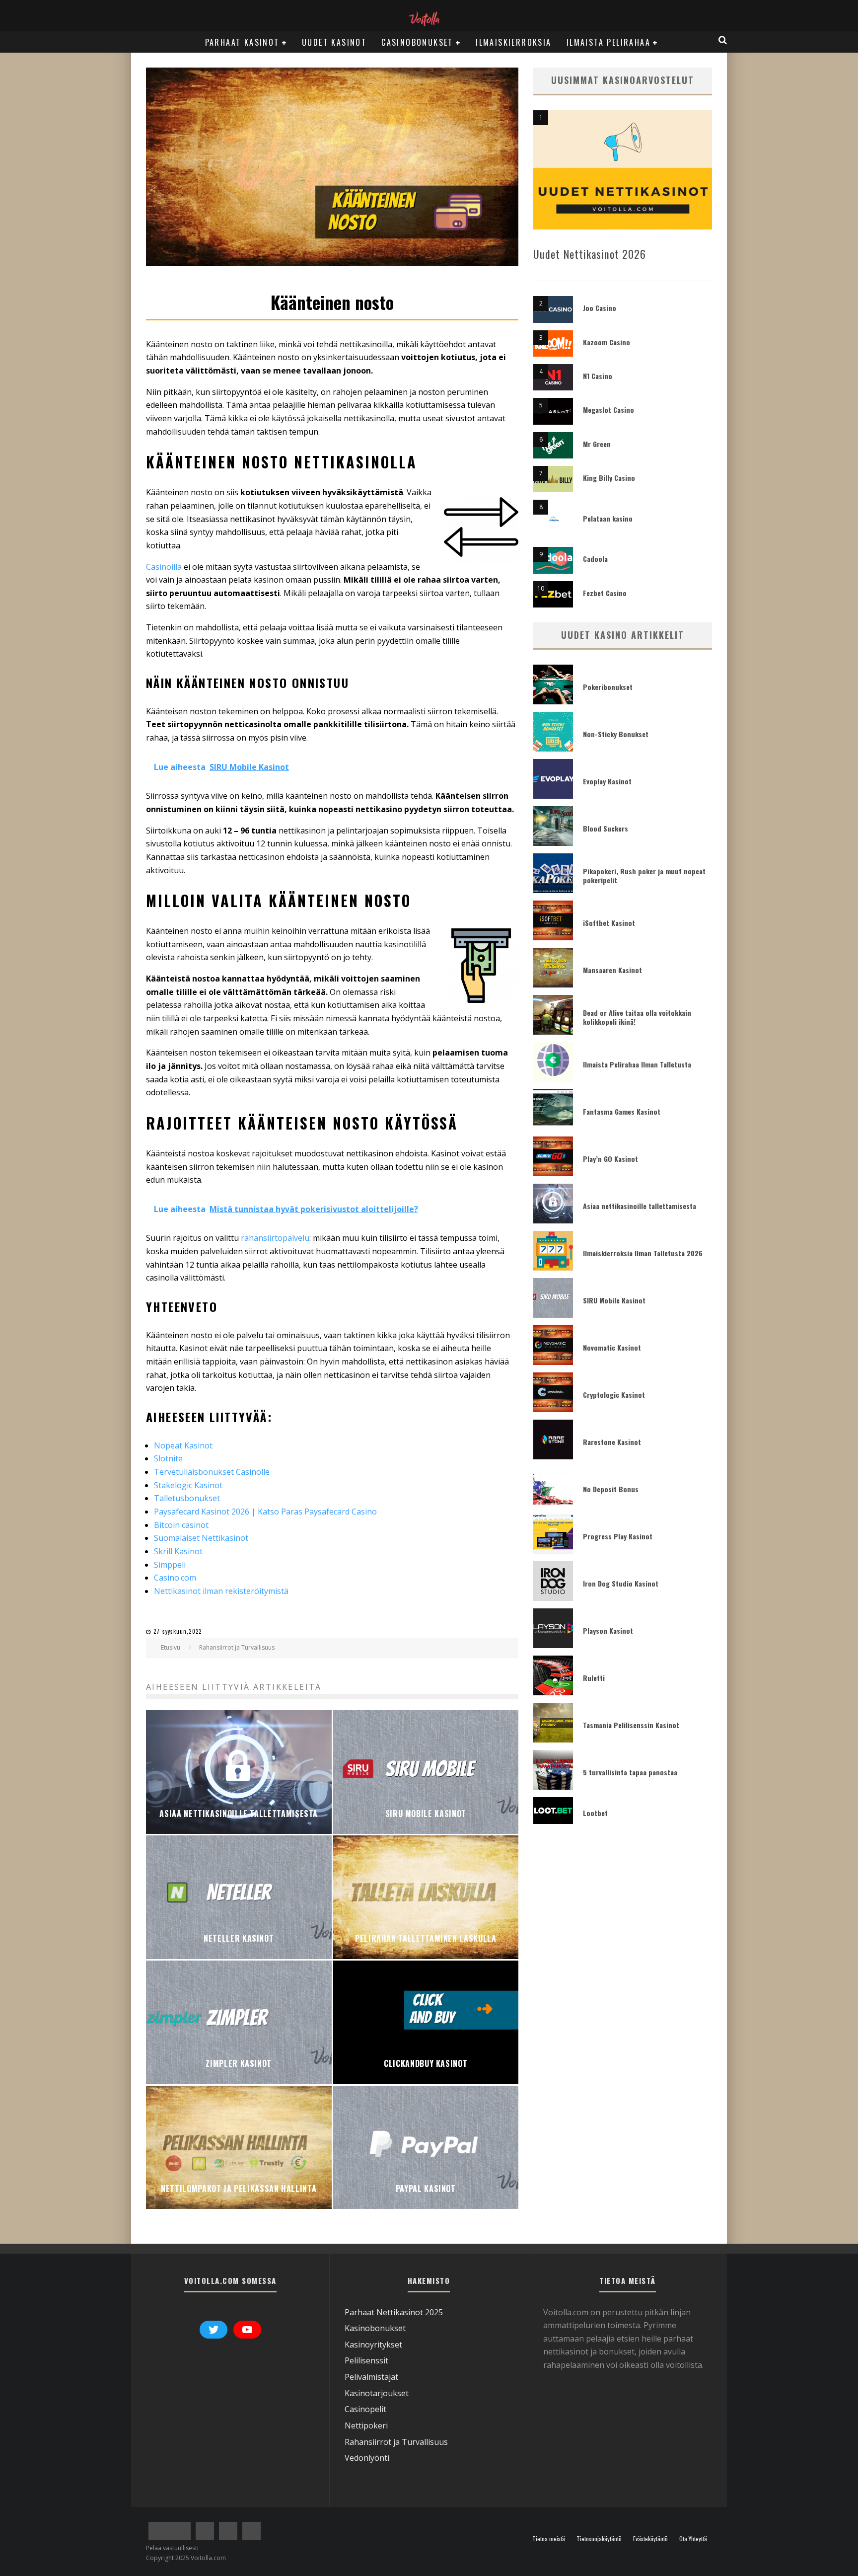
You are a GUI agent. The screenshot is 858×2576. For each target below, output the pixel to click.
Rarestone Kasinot (612, 1442)
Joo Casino (600, 308)
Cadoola (595, 559)
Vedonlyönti (367, 2458)
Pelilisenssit (366, 2361)
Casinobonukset (417, 42)
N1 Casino (598, 376)
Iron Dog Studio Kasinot (621, 1583)
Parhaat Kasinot (242, 42)
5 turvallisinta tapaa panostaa (630, 1772)
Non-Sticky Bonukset (616, 734)
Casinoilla (165, 567)
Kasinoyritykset (373, 2345)
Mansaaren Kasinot (612, 970)
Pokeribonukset (608, 687)
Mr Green (597, 444)
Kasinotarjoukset (377, 2393)
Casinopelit (365, 2410)
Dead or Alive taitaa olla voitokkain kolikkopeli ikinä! (637, 1017)
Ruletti (594, 1678)
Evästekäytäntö (650, 2539)
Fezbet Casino (605, 593)
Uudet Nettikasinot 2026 (590, 254)
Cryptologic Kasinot (614, 1395)
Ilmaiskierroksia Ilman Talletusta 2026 (643, 1253)
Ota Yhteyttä (693, 2539)
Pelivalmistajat (371, 2377)
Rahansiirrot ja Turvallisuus (396, 2442)
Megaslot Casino (608, 410)
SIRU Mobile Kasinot (614, 1300)
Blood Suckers (606, 828)
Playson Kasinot (608, 1630)
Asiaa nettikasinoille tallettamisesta (640, 1206)
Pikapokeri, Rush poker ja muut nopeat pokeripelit (644, 875)
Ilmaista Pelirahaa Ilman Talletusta (637, 1064)
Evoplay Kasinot (607, 781)
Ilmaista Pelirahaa (608, 42)
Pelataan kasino (608, 518)
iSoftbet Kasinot (609, 923)
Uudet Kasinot (334, 42)
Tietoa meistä (549, 2539)
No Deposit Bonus (611, 1489)
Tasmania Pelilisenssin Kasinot (631, 1725)
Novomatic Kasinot (612, 1347)
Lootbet (595, 1813)
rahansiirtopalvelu (275, 1238)
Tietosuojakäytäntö (599, 2539)
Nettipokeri (366, 2425)
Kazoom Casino (607, 342)
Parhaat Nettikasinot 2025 (394, 2312)
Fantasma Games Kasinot (622, 1111)
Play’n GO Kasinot (610, 1159)
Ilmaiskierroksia (513, 42)
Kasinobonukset (375, 2329)
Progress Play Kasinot (618, 1536)
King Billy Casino (609, 478)
